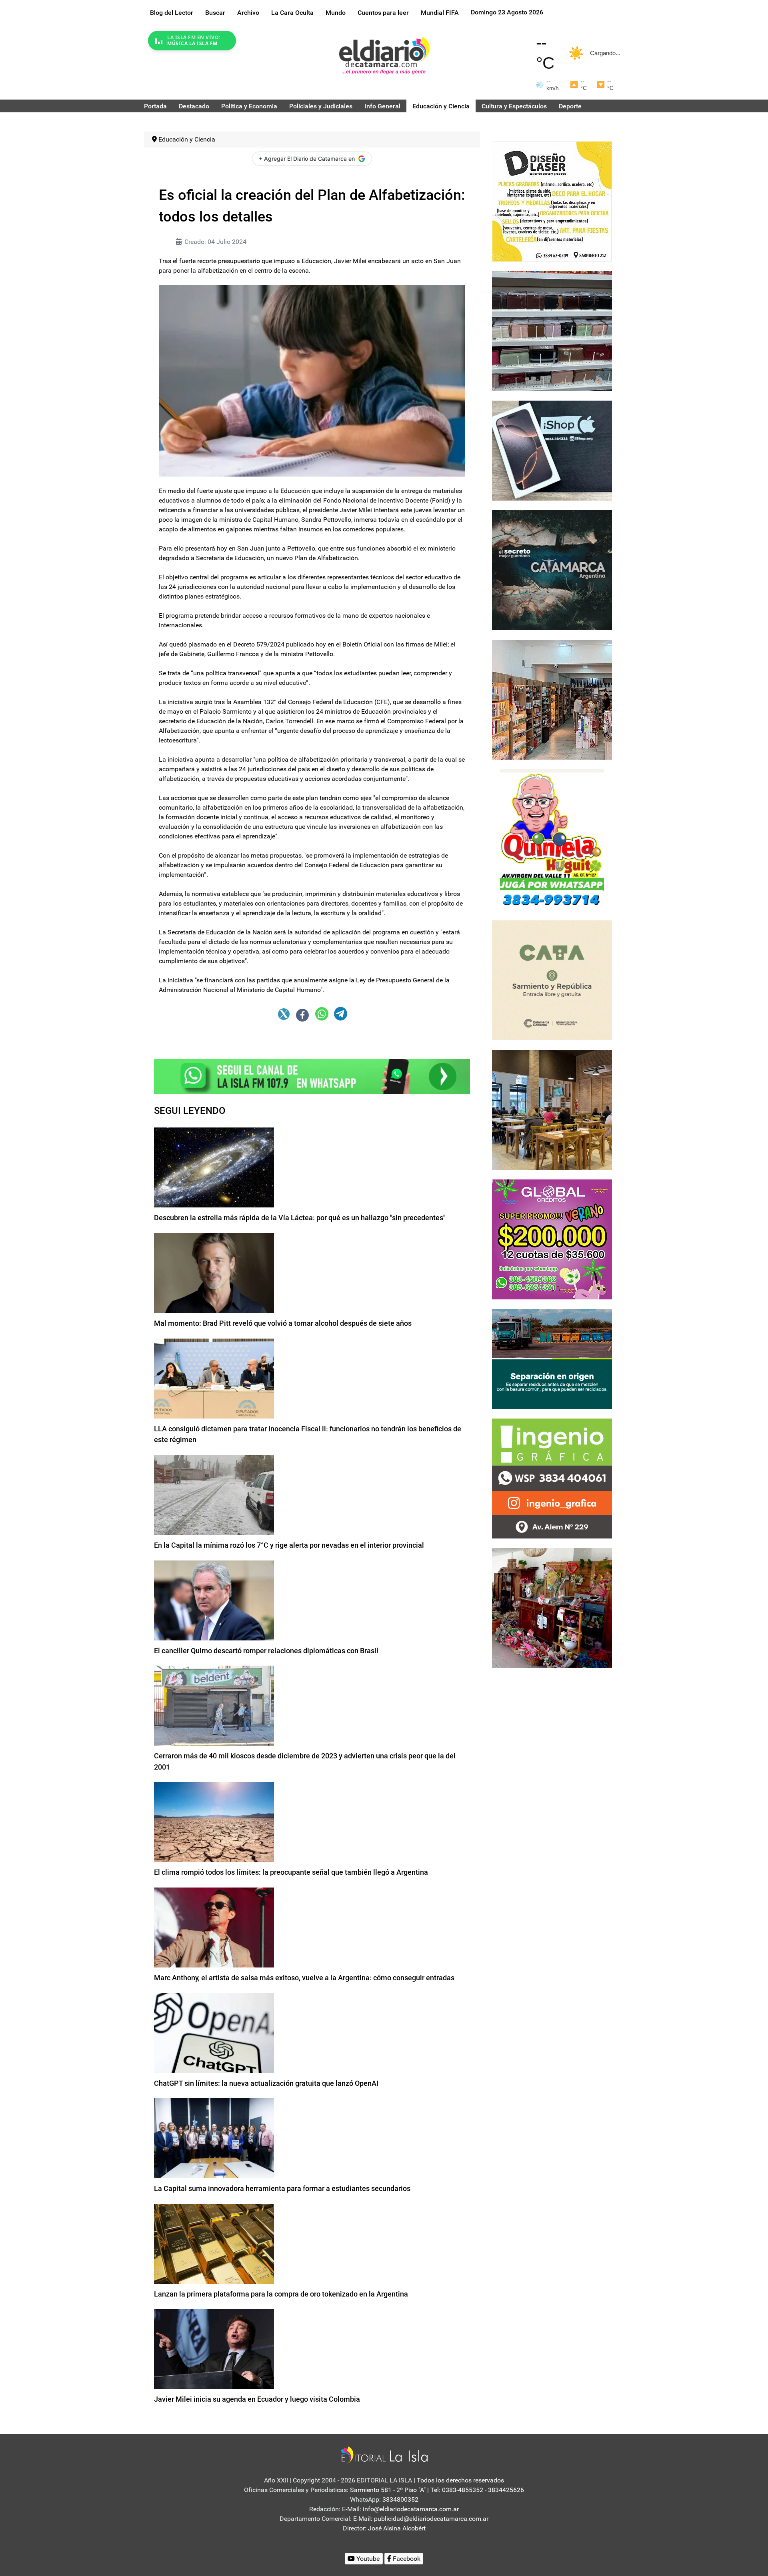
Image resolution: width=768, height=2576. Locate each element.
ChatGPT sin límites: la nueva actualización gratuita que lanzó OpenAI (266, 2083)
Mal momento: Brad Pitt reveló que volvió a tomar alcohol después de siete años (283, 1323)
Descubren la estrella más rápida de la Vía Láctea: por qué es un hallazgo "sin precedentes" (300, 1218)
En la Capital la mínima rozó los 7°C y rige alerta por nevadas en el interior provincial (289, 1545)
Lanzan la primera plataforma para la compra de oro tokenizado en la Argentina (281, 2294)
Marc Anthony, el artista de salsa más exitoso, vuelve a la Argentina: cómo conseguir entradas (304, 1978)
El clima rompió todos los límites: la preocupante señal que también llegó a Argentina (291, 1872)
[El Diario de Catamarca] (384, 55)
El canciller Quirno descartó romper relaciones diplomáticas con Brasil (266, 1651)
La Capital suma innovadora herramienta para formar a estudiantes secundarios (282, 2188)
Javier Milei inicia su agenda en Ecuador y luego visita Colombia (257, 2399)
